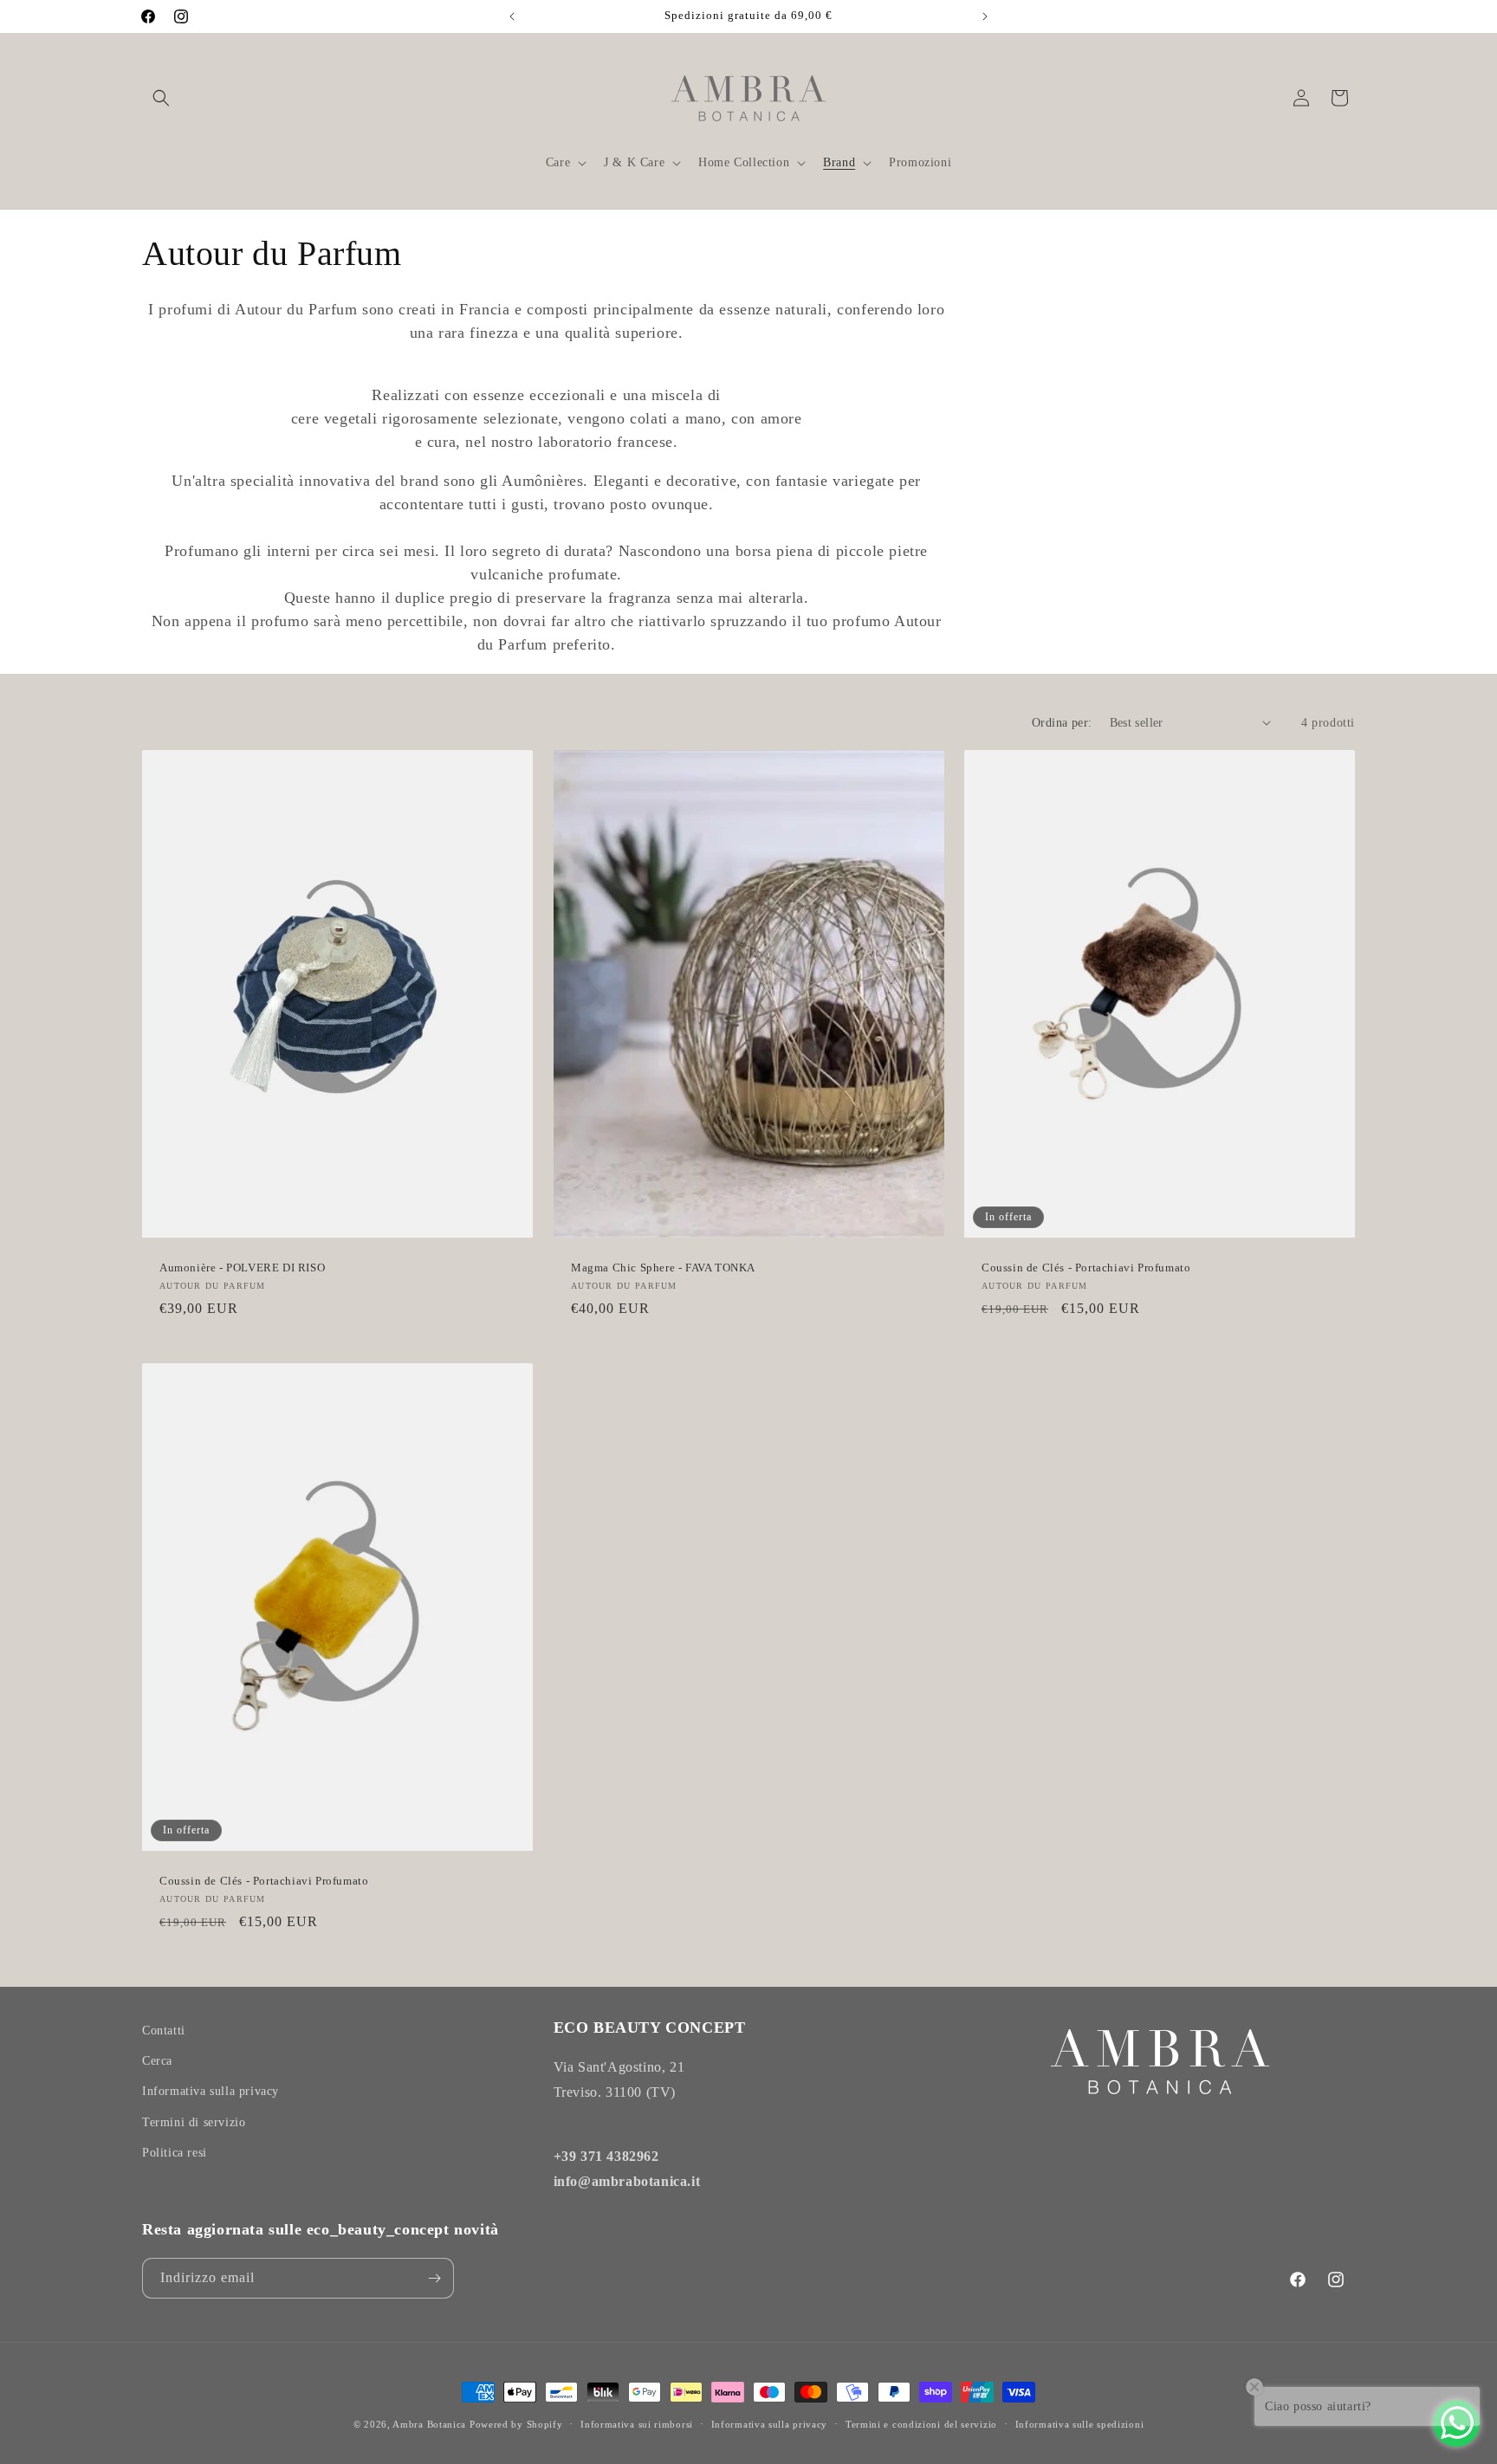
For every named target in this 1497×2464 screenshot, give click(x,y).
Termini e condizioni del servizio (921, 2424)
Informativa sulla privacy (211, 2091)
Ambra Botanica (429, 2424)
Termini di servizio (194, 2122)
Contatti (164, 2031)
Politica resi (175, 2153)
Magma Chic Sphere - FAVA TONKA (663, 1268)
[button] (161, 98)
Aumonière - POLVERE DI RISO (242, 1268)
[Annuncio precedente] (512, 16)
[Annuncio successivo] (985, 16)
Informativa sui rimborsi (637, 2424)
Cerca (157, 2061)
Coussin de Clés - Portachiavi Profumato (1086, 1268)
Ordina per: (1062, 723)
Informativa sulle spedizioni (1080, 2424)
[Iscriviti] (434, 2278)
